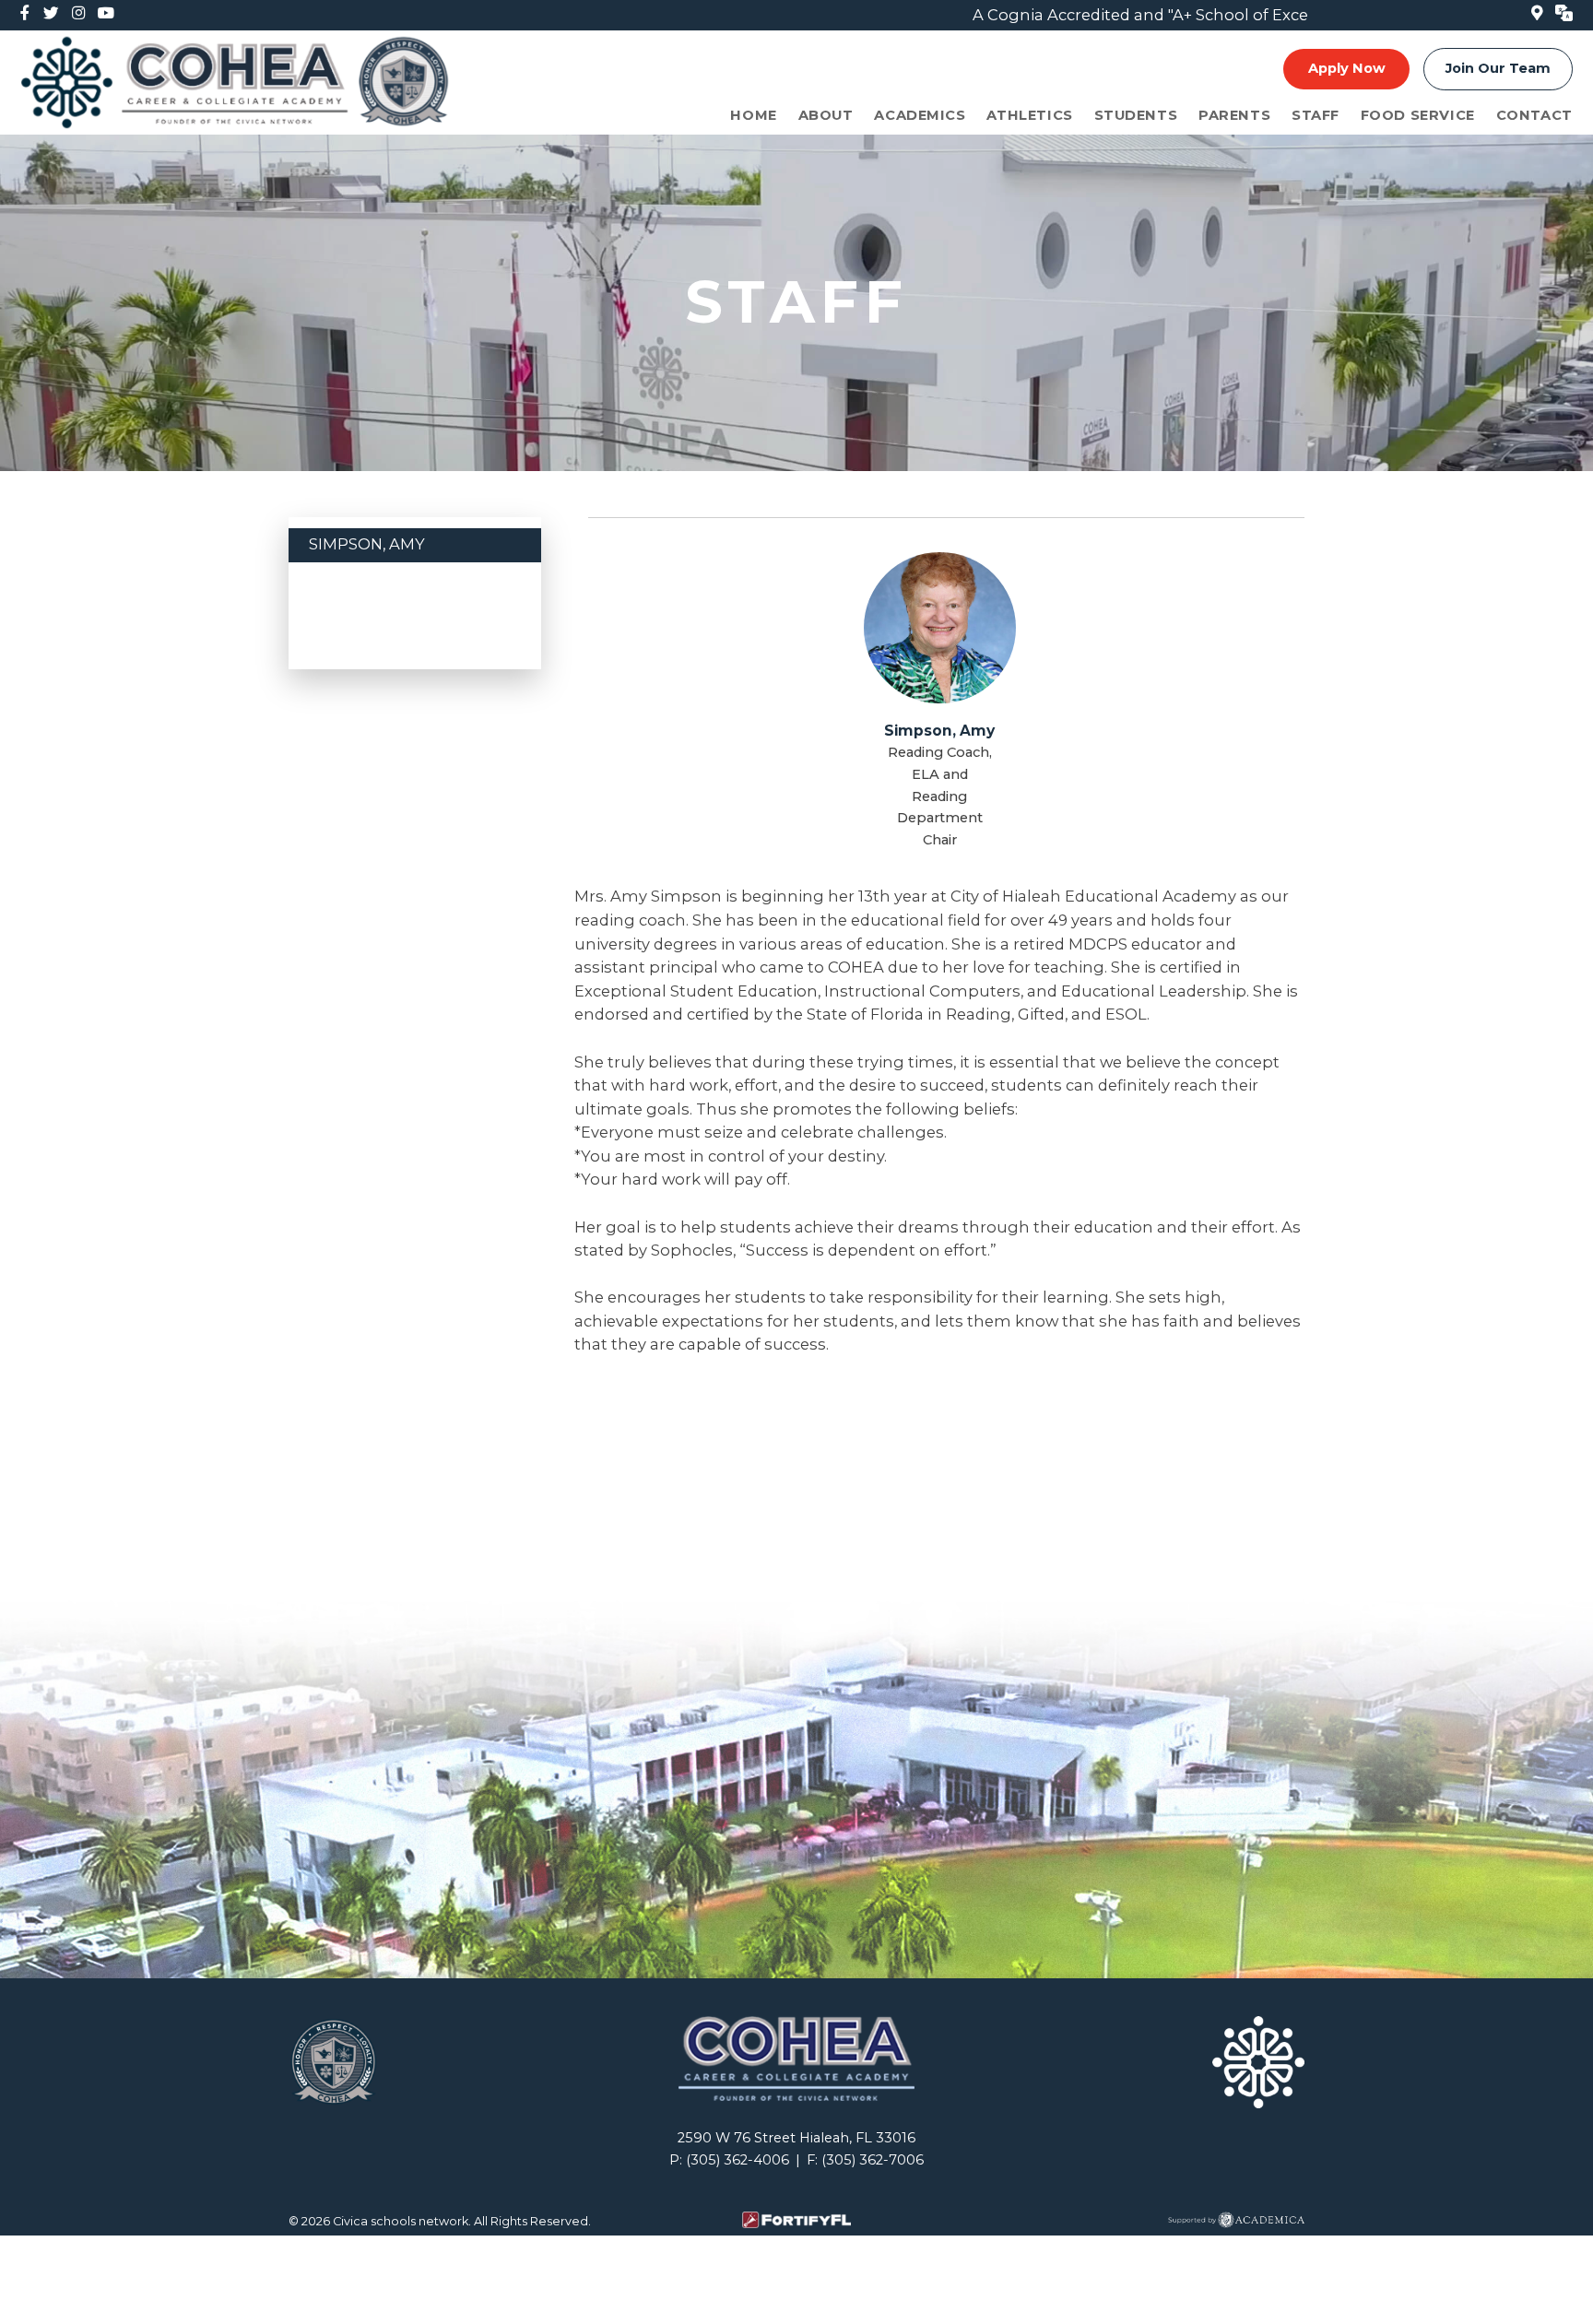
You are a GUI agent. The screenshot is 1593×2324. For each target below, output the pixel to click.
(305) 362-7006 (873, 2160)
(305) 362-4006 (737, 2160)
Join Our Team (1498, 68)
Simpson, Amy (367, 544)
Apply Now (1347, 68)
